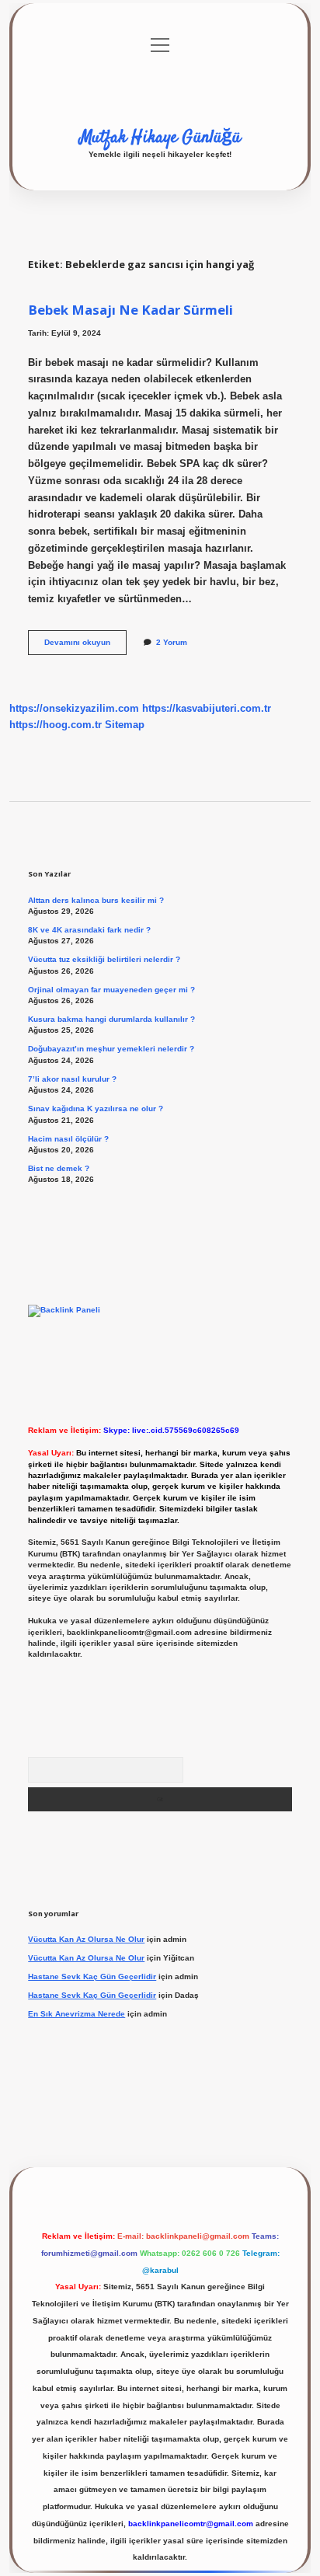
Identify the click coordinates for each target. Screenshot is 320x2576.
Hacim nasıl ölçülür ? (68, 1139)
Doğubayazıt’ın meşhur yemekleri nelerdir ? (111, 1049)
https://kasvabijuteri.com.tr (207, 708)
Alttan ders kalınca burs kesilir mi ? (96, 900)
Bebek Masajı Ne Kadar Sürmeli (130, 310)
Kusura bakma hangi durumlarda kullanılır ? (111, 1019)
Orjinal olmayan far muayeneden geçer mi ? (111, 990)
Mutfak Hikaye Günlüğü (160, 138)
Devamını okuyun (85, 646)
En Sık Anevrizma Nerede (77, 2014)
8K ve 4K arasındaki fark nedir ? (89, 930)
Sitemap (125, 725)
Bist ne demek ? (59, 1168)
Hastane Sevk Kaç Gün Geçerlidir (92, 1976)
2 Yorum (172, 642)
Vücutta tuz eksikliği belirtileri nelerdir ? (104, 959)
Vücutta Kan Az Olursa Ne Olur (86, 1939)
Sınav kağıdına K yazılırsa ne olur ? (96, 1108)
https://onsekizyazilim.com (74, 708)
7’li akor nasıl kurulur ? (72, 1079)
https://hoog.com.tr (56, 725)
